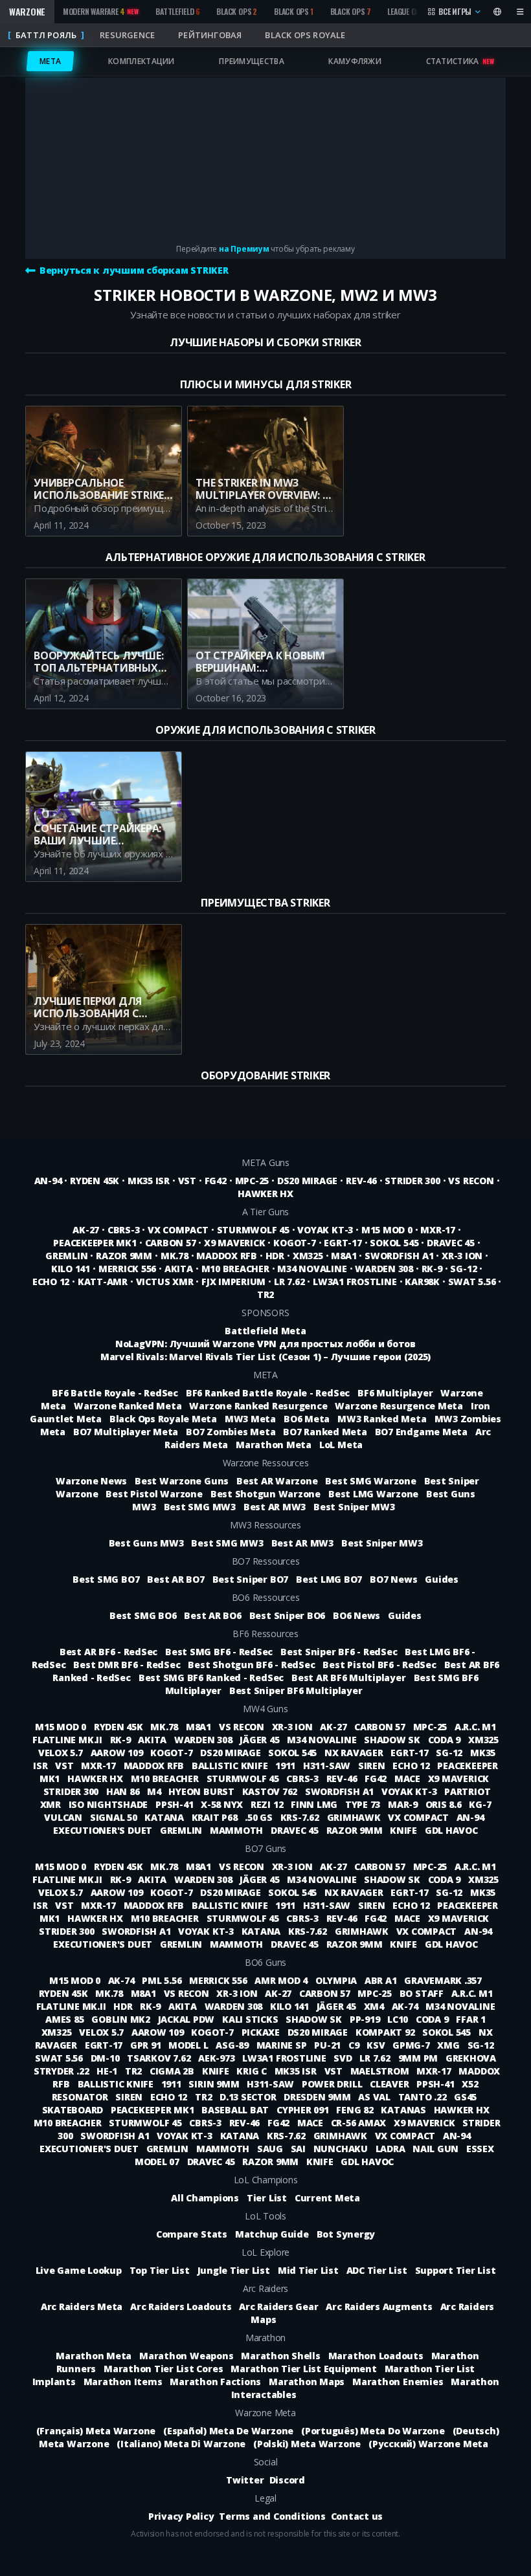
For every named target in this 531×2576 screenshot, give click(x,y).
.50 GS (260, 1817)
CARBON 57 (171, 1243)
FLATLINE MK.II (68, 1740)
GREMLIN (66, 1256)
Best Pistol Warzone (154, 1494)
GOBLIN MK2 (122, 2019)
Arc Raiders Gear (278, 2306)
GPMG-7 (412, 2045)
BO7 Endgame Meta (421, 1432)
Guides (442, 1579)
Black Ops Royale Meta (163, 1419)
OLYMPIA (337, 1980)
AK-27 (86, 1230)
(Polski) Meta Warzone (307, 2444)
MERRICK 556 (127, 1269)
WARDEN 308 (384, 1269)
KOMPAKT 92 (386, 2032)
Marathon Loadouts (376, 2356)
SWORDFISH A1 (399, 1256)
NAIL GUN (437, 2149)
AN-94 (48, 1181)
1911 (287, 1766)
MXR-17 (438, 1230)
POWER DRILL (333, 2084)
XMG (449, 2045)
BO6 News (356, 1615)
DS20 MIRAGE (307, 1181)
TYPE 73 (364, 1804)
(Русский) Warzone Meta (428, 2444)
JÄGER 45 (261, 1740)
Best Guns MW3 (146, 1543)
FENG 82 (356, 2110)
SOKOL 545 (394, 1243)
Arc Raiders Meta (82, 2306)
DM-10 (107, 2058)
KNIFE (405, 1830)
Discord (287, 2480)
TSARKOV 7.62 (160, 2058)
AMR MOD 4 (282, 1980)
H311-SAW (328, 1766)
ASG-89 (233, 2045)
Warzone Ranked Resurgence (258, 1406)
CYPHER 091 (304, 2110)
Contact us (357, 2516)
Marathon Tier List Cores (163, 2369)
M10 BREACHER (235, 1269)
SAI (299, 2149)
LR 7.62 (289, 1282)
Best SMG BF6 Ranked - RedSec (211, 1678)
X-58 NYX (223, 1804)
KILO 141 (71, 1269)
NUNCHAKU (342, 2149)
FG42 (216, 1181)
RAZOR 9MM (124, 1256)
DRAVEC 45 (451, 1243)
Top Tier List (160, 2270)
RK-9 (432, 1269)
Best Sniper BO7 (250, 1579)
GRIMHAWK (355, 1817)
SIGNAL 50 (115, 1817)
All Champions (205, 2198)
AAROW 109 (118, 1753)
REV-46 (361, 1181)
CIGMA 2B (173, 2071)
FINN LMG (315, 1804)
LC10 (399, 2019)
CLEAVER (390, 2084)
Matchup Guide (272, 2234)
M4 (155, 1791)
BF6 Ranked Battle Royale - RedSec (268, 1393)
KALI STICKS (251, 2019)
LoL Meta (341, 1445)
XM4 (375, 2006)
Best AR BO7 (175, 1579)
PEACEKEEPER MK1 (95, 1243)
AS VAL (375, 2097)
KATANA (165, 1817)
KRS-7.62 (301, 1817)
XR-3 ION (462, 1256)
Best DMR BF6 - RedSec (127, 1665)
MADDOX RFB (227, 1256)
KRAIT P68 (216, 1817)
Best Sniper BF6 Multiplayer (296, 1690)
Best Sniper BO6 (287, 1615)
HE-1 (108, 2071)
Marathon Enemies (398, 2382)
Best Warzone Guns (182, 1481)
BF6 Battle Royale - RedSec (115, 1393)
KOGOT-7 (294, 1243)
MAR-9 (404, 1804)
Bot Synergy (346, 2234)
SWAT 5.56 (472, 1282)
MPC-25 (252, 1181)
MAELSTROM (381, 2071)
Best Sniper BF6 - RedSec (339, 1652)
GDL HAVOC (451, 1830)
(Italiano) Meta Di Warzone (181, 2444)
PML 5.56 (163, 1980)
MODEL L (189, 2045)
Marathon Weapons (186, 2356)
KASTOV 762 (271, 1791)
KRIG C (253, 2071)
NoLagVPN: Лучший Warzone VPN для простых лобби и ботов (265, 1344)
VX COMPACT (178, 1230)
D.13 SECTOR (249, 2097)
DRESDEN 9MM (318, 2097)
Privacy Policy (181, 2516)
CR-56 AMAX (360, 2123)
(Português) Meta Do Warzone (373, 2431)
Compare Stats (192, 2234)
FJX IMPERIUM (233, 1282)
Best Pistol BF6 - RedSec (379, 1665)
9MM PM (419, 2058)
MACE (409, 1778)
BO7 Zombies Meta (231, 1432)
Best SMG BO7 (106, 1579)
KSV (377, 2045)
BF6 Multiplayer (395, 1393)
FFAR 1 (471, 2019)
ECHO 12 (51, 1282)
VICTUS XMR (165, 1282)
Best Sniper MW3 (354, 1507)
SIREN (373, 1766)
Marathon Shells (280, 2356)
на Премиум (244, 249)
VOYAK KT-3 (325, 1230)
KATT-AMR (103, 1282)
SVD (344, 2058)
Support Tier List (456, 2270)
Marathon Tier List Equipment (303, 2369)
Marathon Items (123, 2382)
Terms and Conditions (272, 2516)
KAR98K (422, 1282)
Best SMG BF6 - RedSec (219, 1652)
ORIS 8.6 (445, 1804)
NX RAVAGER (355, 1753)
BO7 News (393, 1579)
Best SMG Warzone (370, 1481)
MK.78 (175, 1256)
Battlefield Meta (265, 1331)
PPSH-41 (175, 1804)
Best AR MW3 (275, 1507)
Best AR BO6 (212, 1615)
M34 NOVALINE (312, 1269)
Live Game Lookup (79, 2270)
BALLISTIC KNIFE (231, 1766)
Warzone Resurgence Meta (399, 1406)
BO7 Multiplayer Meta (126, 1432)
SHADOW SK (393, 1740)
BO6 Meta (307, 1419)
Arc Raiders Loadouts (181, 2306)
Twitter (245, 2480)
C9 (355, 2045)
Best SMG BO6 (143, 1615)
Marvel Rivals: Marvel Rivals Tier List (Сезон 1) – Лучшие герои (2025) (265, 1357)
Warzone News (91, 1481)
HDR (275, 1256)
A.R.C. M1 (475, 1727)
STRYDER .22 (62, 2071)
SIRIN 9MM (215, 2084)
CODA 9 (446, 1740)
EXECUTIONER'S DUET (104, 1830)
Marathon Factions (215, 2382)
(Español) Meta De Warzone (228, 2431)
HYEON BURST (202, 1791)
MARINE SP (283, 2045)
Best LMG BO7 (329, 1579)
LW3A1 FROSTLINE (355, 1282)
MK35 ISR (149, 1181)
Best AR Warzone (277, 1481)
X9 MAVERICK (234, 1243)
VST (187, 1181)
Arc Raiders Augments (379, 2306)
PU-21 (329, 2045)
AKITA (179, 1269)
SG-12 (463, 1269)
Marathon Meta (274, 1445)
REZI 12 (268, 1804)
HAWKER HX (265, 1194)
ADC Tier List (377, 2270)
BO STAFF (423, 1993)
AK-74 (123, 1980)
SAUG (271, 2149)
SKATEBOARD (74, 2110)
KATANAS (404, 2110)
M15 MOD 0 (387, 1230)
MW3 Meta (250, 1419)
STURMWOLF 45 (253, 1230)
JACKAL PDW (187, 2019)
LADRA (392, 2149)
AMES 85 (66, 2019)
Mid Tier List (308, 2270)
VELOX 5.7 (62, 1753)
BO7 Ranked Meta (325, 1432)
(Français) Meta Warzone (96, 2431)
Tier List (267, 2198)
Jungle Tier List (234, 2270)
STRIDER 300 (412, 1181)
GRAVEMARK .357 (443, 1980)
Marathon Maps (307, 2382)
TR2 (265, 1294)
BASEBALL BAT (236, 2110)
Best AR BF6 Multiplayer (348, 1678)
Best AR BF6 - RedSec (108, 1652)
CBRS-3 (124, 1230)
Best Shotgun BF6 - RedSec (251, 1665)
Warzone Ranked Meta (128, 1406)
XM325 (308, 1256)
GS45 (465, 2097)
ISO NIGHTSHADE (109, 1804)
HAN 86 (124, 1791)
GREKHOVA (471, 2058)
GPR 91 (147, 2045)
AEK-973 (218, 2058)
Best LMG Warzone (373, 1494)
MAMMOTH (238, 1830)
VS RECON (471, 1181)
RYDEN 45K (95, 1181)
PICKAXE (262, 2032)
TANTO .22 (424, 2097)
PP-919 (366, 2019)
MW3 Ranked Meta (382, 1419)
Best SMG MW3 (200, 1507)
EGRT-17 (343, 1243)
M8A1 (344, 1256)
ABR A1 (382, 1980)
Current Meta (327, 2198)
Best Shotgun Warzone (265, 1494)
